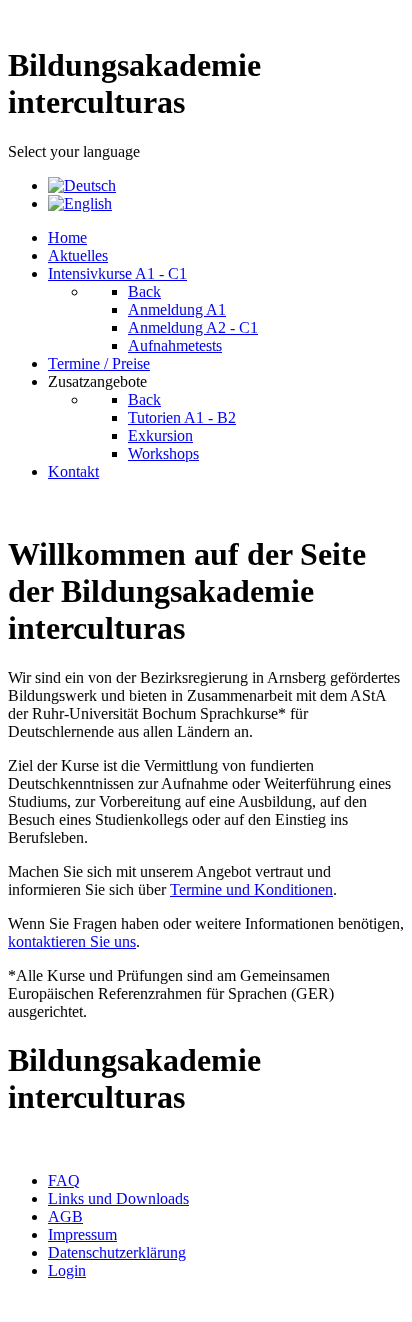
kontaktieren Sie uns (72, 941)
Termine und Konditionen (251, 889)
